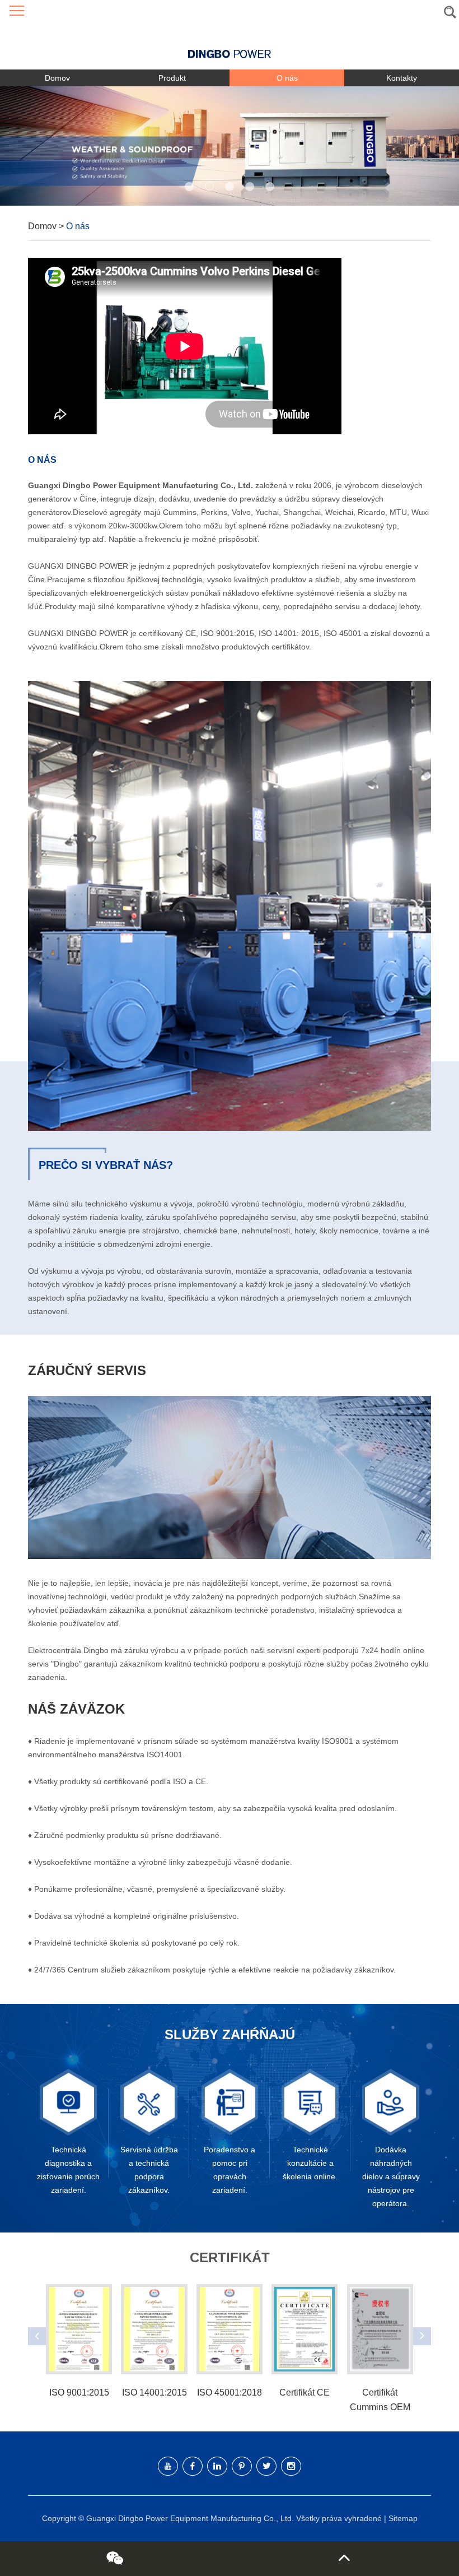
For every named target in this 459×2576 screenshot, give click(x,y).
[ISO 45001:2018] (230, 2329)
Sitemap (403, 2518)
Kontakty (402, 78)
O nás (287, 78)
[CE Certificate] (305, 2329)
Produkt (172, 78)
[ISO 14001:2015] (154, 2329)
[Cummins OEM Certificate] (380, 2329)
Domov (57, 78)
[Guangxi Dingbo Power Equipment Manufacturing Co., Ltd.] (230, 46)
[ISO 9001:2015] (79, 2329)
